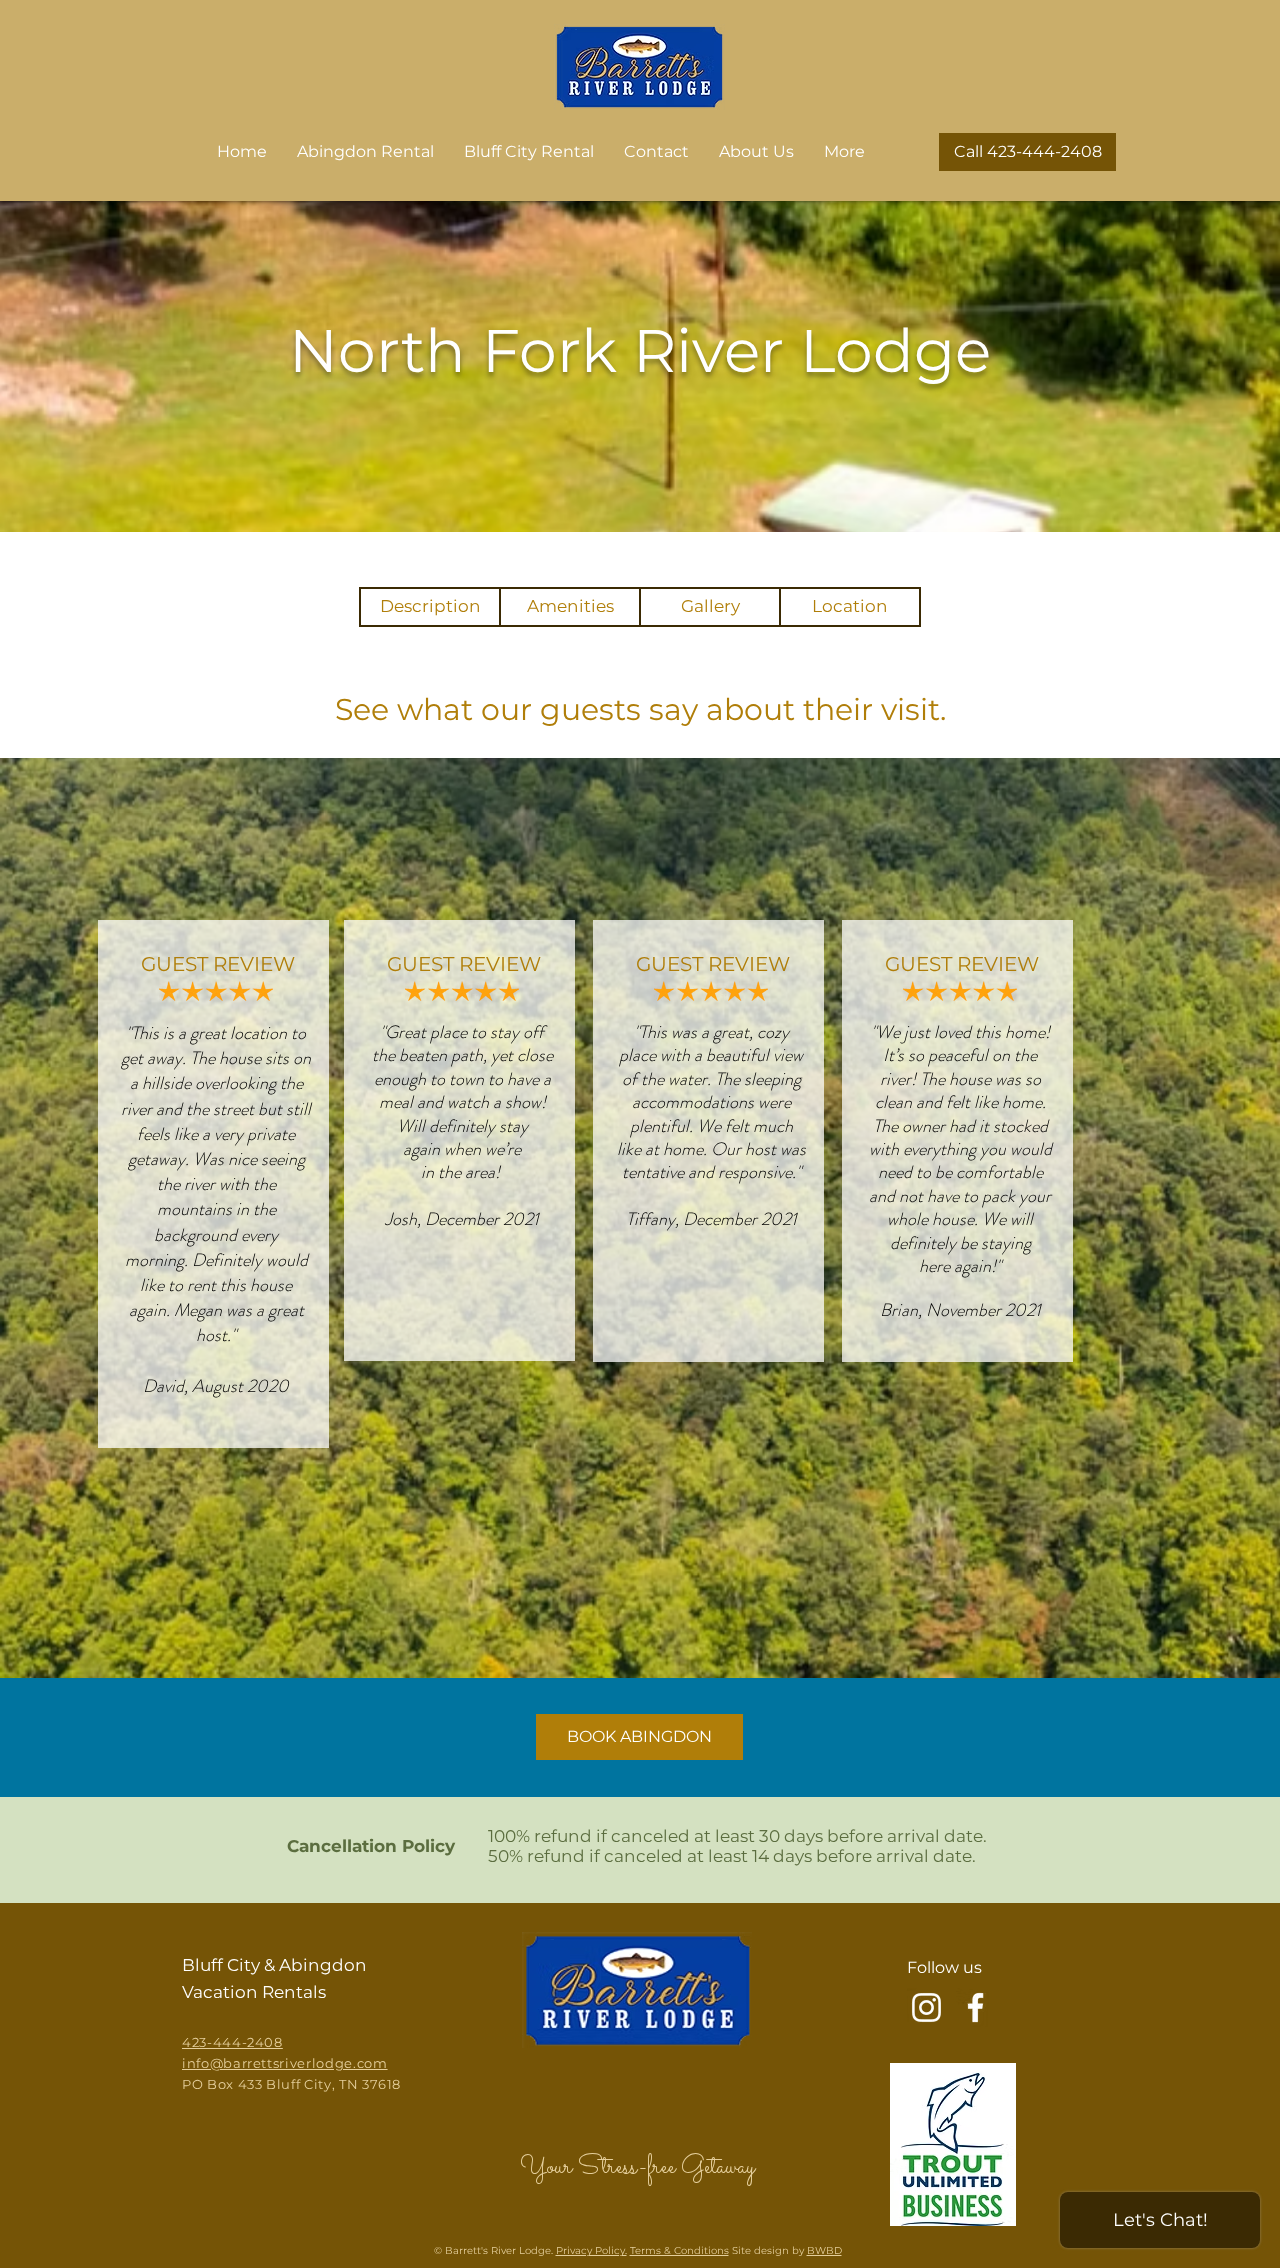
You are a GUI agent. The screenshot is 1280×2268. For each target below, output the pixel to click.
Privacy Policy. (591, 2250)
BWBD (824, 2250)
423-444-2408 (232, 2042)
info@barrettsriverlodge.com (285, 2063)
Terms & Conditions (679, 2250)
